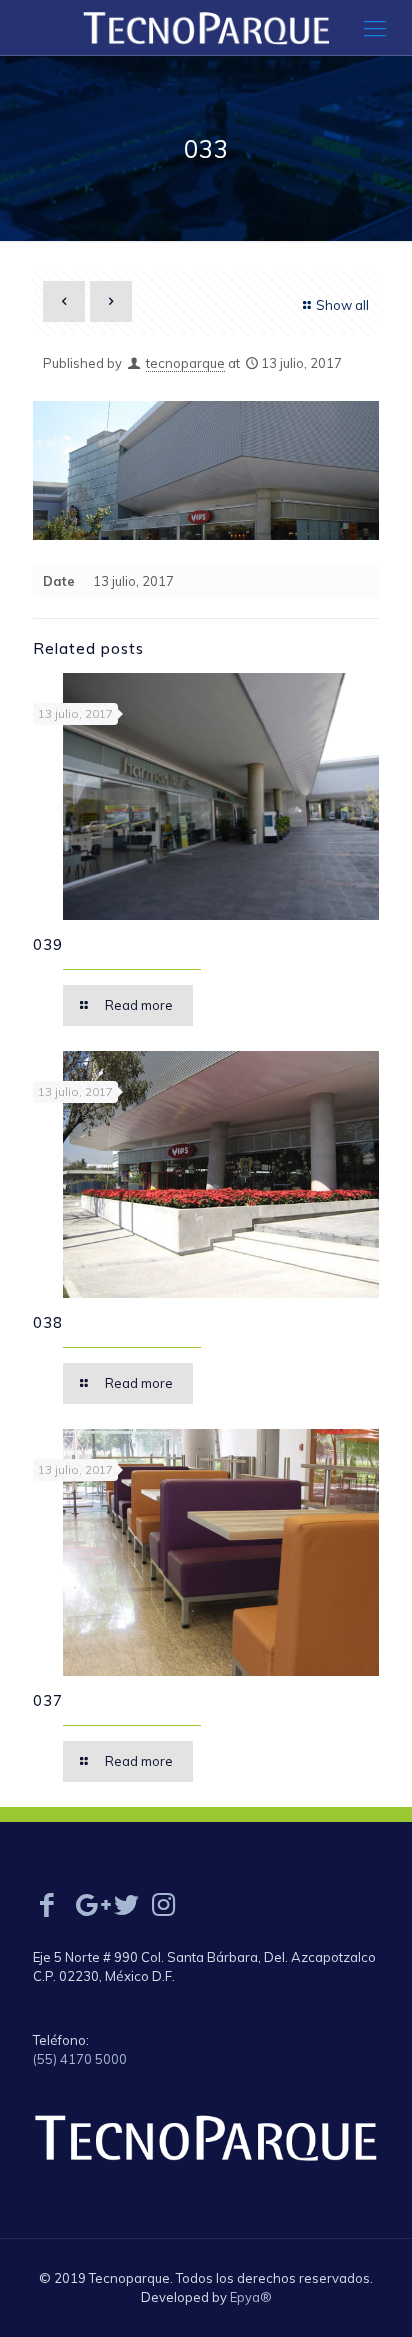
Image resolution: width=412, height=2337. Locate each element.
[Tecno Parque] (206, 27)
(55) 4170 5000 (80, 2059)
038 (48, 1322)
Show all (342, 305)
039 (48, 944)
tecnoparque (185, 363)
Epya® (251, 2297)
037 (48, 1700)
